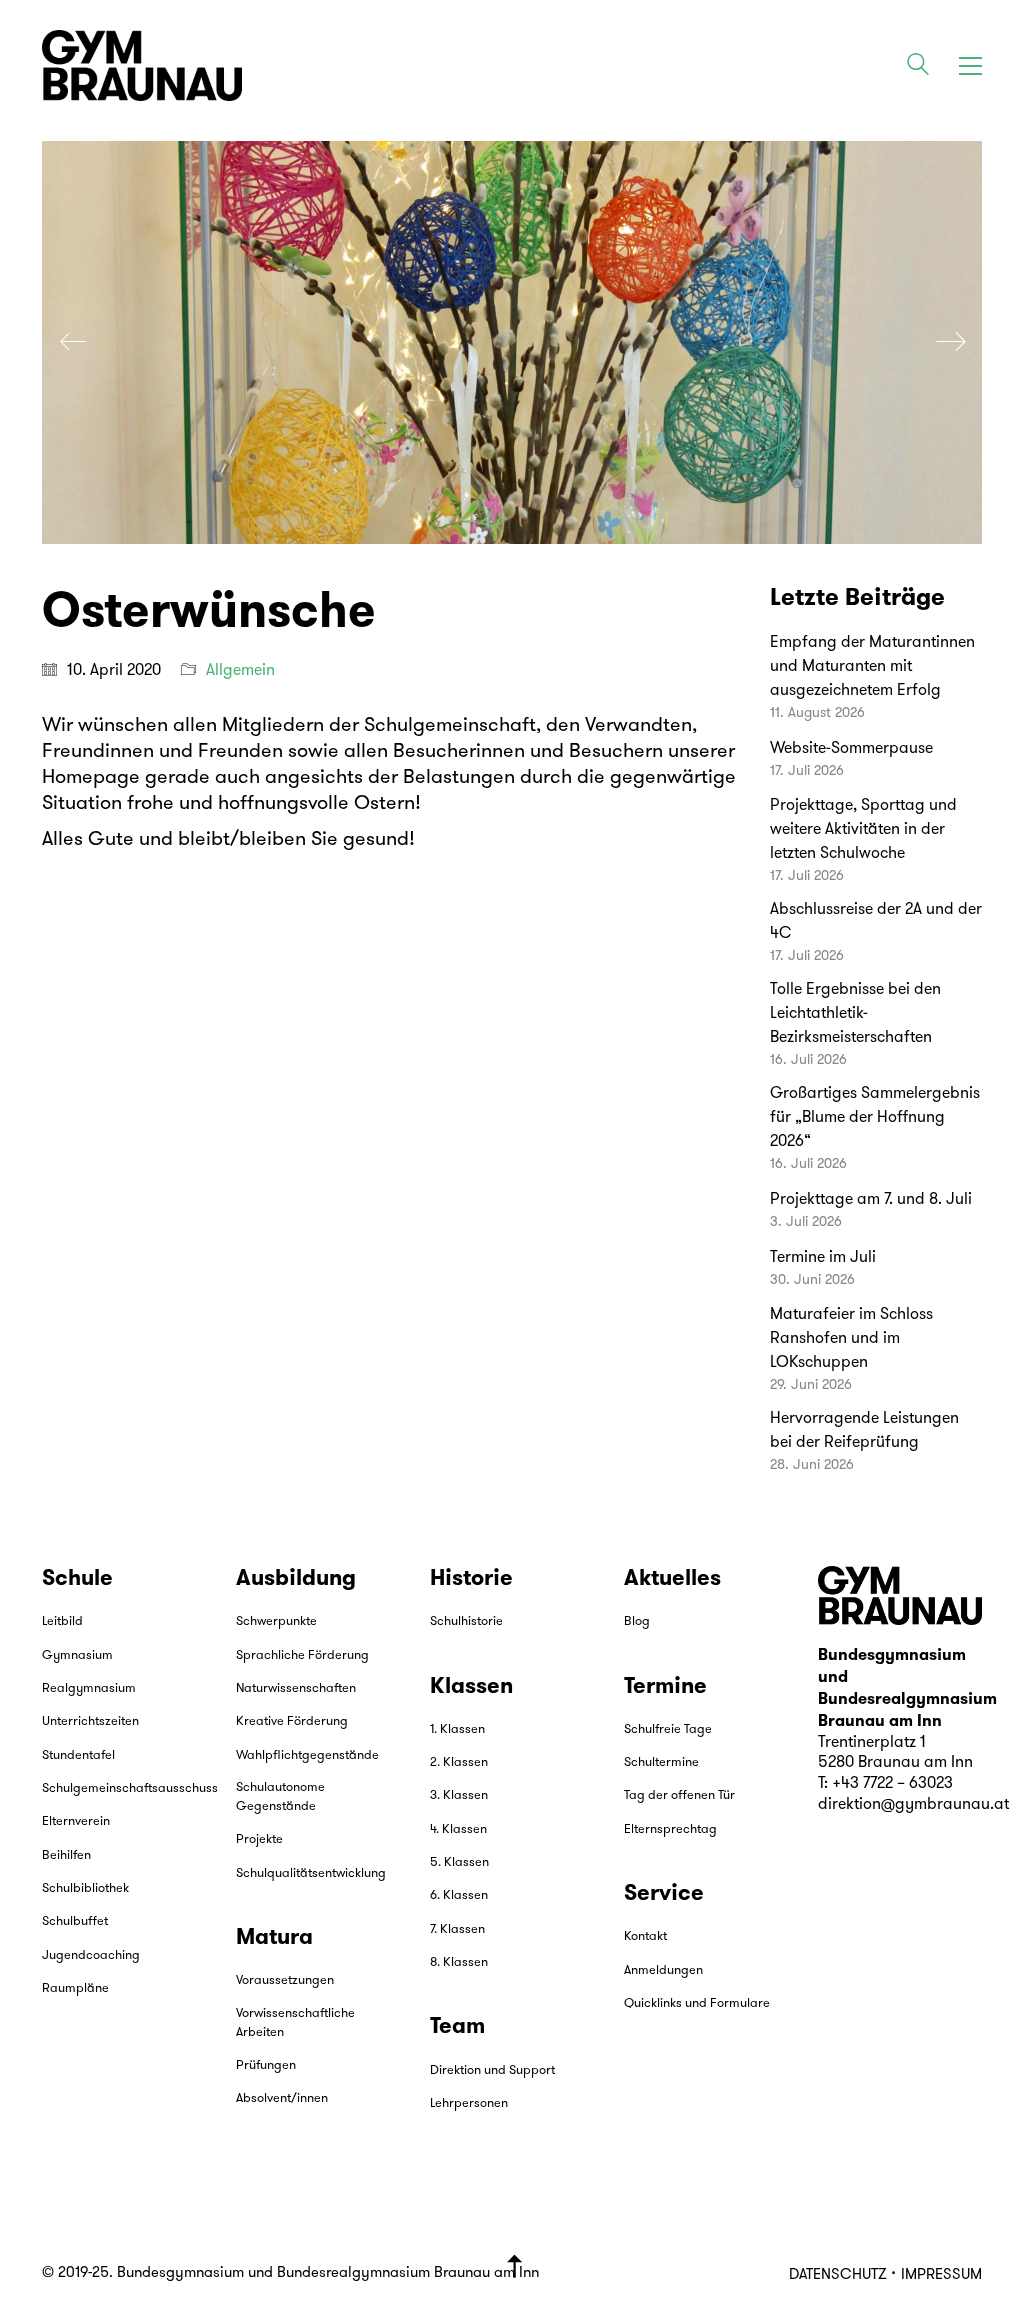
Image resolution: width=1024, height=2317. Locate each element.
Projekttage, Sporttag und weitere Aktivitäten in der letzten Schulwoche (863, 830)
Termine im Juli (823, 1258)
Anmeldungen (663, 1970)
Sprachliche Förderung (302, 1655)
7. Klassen (457, 1929)
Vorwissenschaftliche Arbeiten (295, 2023)
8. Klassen (459, 1962)
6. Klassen (459, 1895)
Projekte (259, 1839)
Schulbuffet (75, 1921)
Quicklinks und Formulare (697, 2003)
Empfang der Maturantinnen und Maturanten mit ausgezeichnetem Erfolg (872, 667)
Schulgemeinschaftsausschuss (130, 1788)
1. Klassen (457, 1729)
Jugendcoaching (91, 1955)
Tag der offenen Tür (679, 1795)
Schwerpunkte (276, 1621)
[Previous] (73, 342)
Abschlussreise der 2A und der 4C (876, 922)
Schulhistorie (466, 1621)
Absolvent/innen (282, 2098)
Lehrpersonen (469, 2103)
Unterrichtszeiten (90, 1721)
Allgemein (240, 671)
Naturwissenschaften (296, 1688)
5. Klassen (459, 1862)
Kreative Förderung (292, 1721)
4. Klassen (458, 1829)
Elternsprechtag (670, 1829)
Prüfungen (266, 2065)
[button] (970, 66)
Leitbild (62, 1621)
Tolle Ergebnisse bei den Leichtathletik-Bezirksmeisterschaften (855, 1014)
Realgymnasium (89, 1688)
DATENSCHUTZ (837, 2275)
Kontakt (645, 1936)
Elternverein (76, 1821)
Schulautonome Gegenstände (280, 1797)
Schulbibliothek (85, 1888)
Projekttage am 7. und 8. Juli (871, 1200)
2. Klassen (459, 1762)
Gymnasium (77, 1655)
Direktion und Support (492, 2070)
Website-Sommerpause (851, 749)
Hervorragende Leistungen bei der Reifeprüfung (864, 1431)
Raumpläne (75, 1988)
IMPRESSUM (941, 2275)
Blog (637, 1621)
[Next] (951, 342)
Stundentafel (78, 1755)
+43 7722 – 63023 (892, 1784)
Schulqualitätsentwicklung (311, 1873)
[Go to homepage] (142, 65)
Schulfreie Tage (668, 1729)
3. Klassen (459, 1795)
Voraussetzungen (285, 1980)
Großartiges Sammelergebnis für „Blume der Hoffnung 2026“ (875, 1118)
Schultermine (661, 1762)
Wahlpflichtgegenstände (307, 1755)
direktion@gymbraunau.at (913, 1805)
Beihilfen (66, 1855)
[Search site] (918, 68)
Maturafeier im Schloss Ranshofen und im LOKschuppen (851, 1339)
